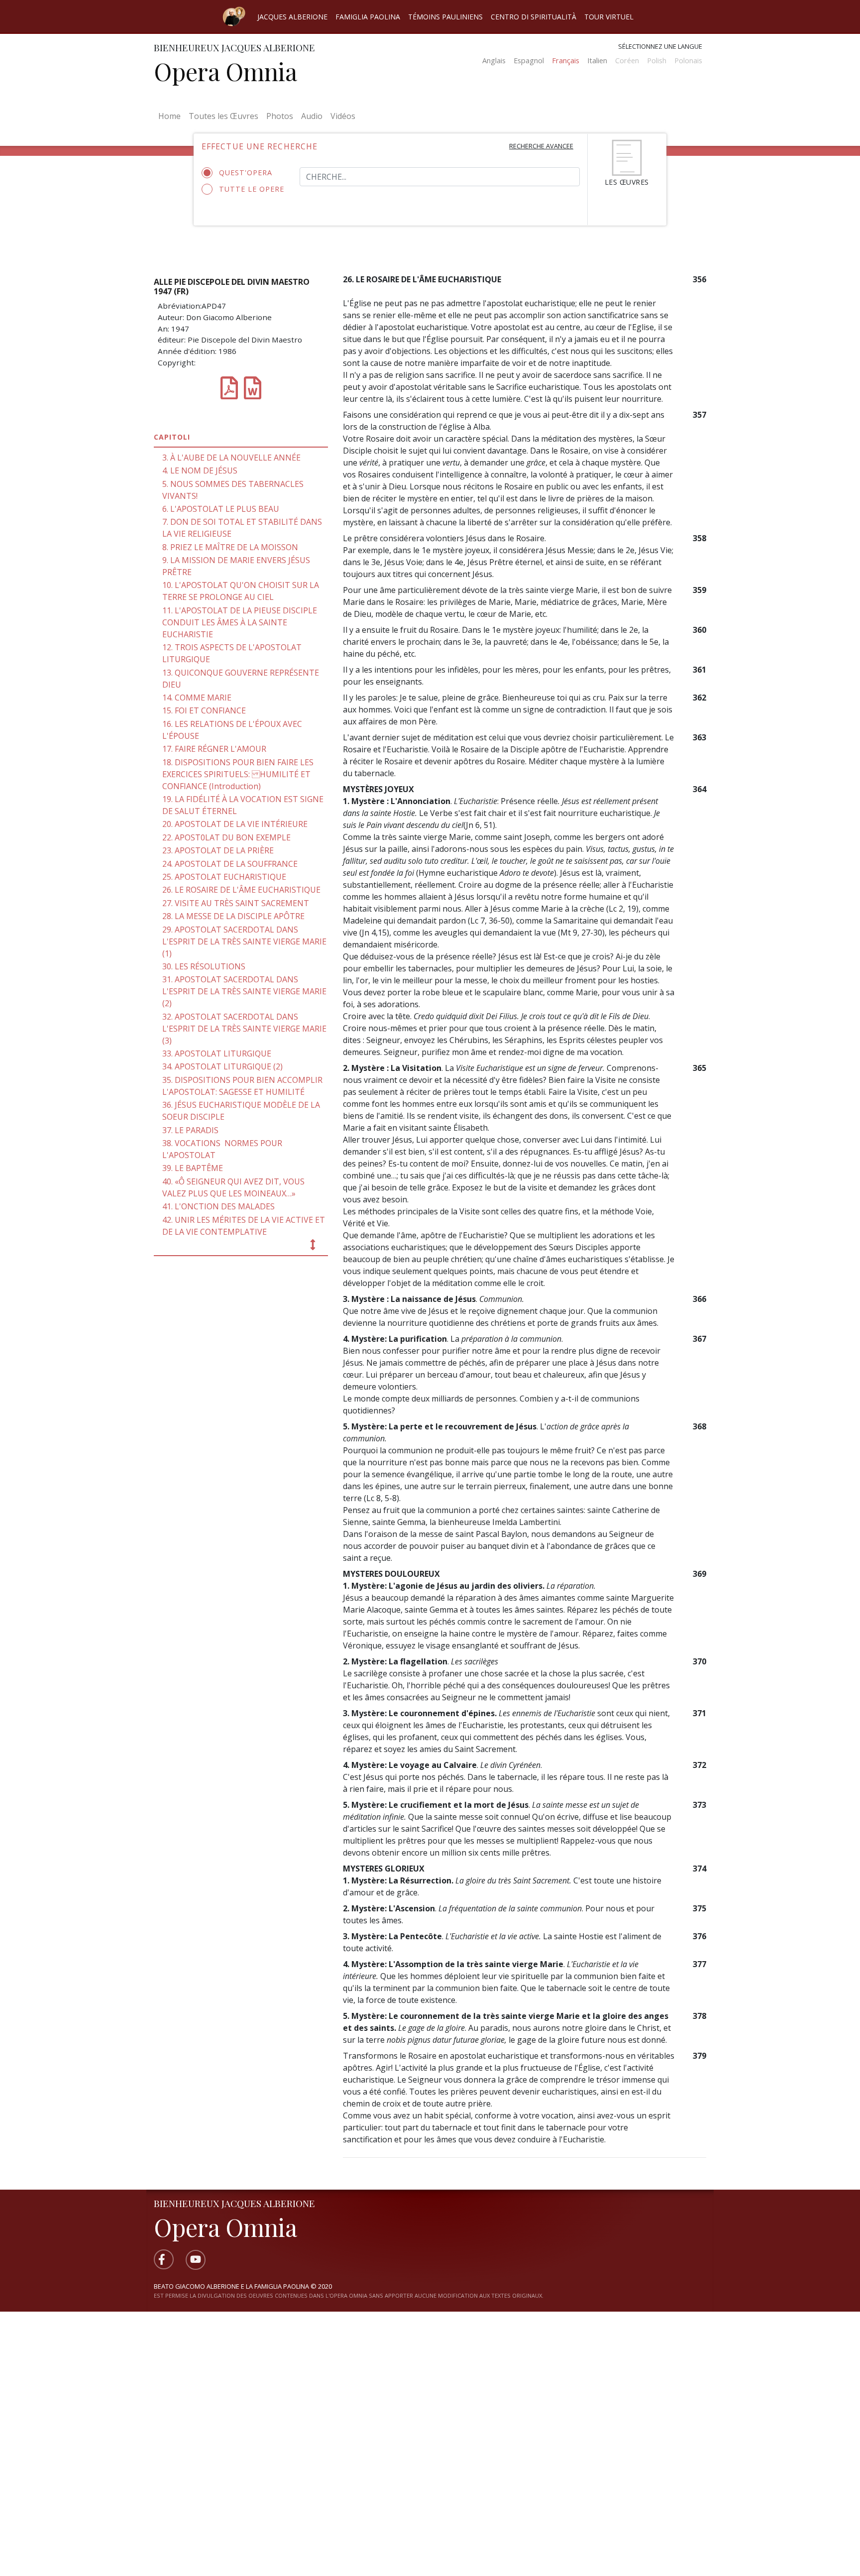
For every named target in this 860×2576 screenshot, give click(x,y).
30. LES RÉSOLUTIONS (204, 966)
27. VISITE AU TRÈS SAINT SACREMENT (236, 903)
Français (566, 60)
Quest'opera (246, 173)
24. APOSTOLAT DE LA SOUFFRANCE (230, 864)
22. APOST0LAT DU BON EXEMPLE (226, 837)
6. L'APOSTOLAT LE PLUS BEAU (221, 509)
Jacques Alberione (292, 17)
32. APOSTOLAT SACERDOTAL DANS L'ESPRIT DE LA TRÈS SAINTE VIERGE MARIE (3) (244, 1029)
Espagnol (529, 60)
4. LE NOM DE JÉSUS (200, 470)
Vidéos (343, 116)
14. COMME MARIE (197, 698)
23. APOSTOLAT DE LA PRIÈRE (218, 850)
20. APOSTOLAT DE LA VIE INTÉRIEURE (235, 824)
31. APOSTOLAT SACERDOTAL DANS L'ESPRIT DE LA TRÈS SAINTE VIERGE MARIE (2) (244, 991)
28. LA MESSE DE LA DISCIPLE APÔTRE (233, 916)
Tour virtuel (609, 17)
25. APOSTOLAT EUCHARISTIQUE (224, 877)
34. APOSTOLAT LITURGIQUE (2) (222, 1066)
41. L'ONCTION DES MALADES (218, 1206)
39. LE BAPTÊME (193, 1168)
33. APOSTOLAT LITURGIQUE (217, 1054)
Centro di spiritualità (534, 17)
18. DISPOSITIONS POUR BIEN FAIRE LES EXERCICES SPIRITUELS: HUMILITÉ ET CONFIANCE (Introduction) (238, 774)
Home (171, 116)
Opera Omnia (225, 71)
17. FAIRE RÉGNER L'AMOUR (214, 749)
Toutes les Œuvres (223, 116)
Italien (597, 60)
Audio (312, 116)
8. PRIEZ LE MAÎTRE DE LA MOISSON (230, 547)
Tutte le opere (252, 189)
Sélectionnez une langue (660, 46)
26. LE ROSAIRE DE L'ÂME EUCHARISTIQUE (241, 890)
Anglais (494, 60)
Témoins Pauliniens (445, 17)
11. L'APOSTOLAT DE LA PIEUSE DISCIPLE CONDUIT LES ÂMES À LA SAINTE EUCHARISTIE (240, 622)
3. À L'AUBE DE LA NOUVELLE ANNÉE (231, 458)
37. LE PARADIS (190, 1130)
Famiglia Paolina (368, 17)
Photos (280, 116)
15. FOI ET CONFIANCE (204, 710)
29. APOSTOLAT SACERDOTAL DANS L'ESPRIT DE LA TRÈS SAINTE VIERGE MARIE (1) (244, 941)
